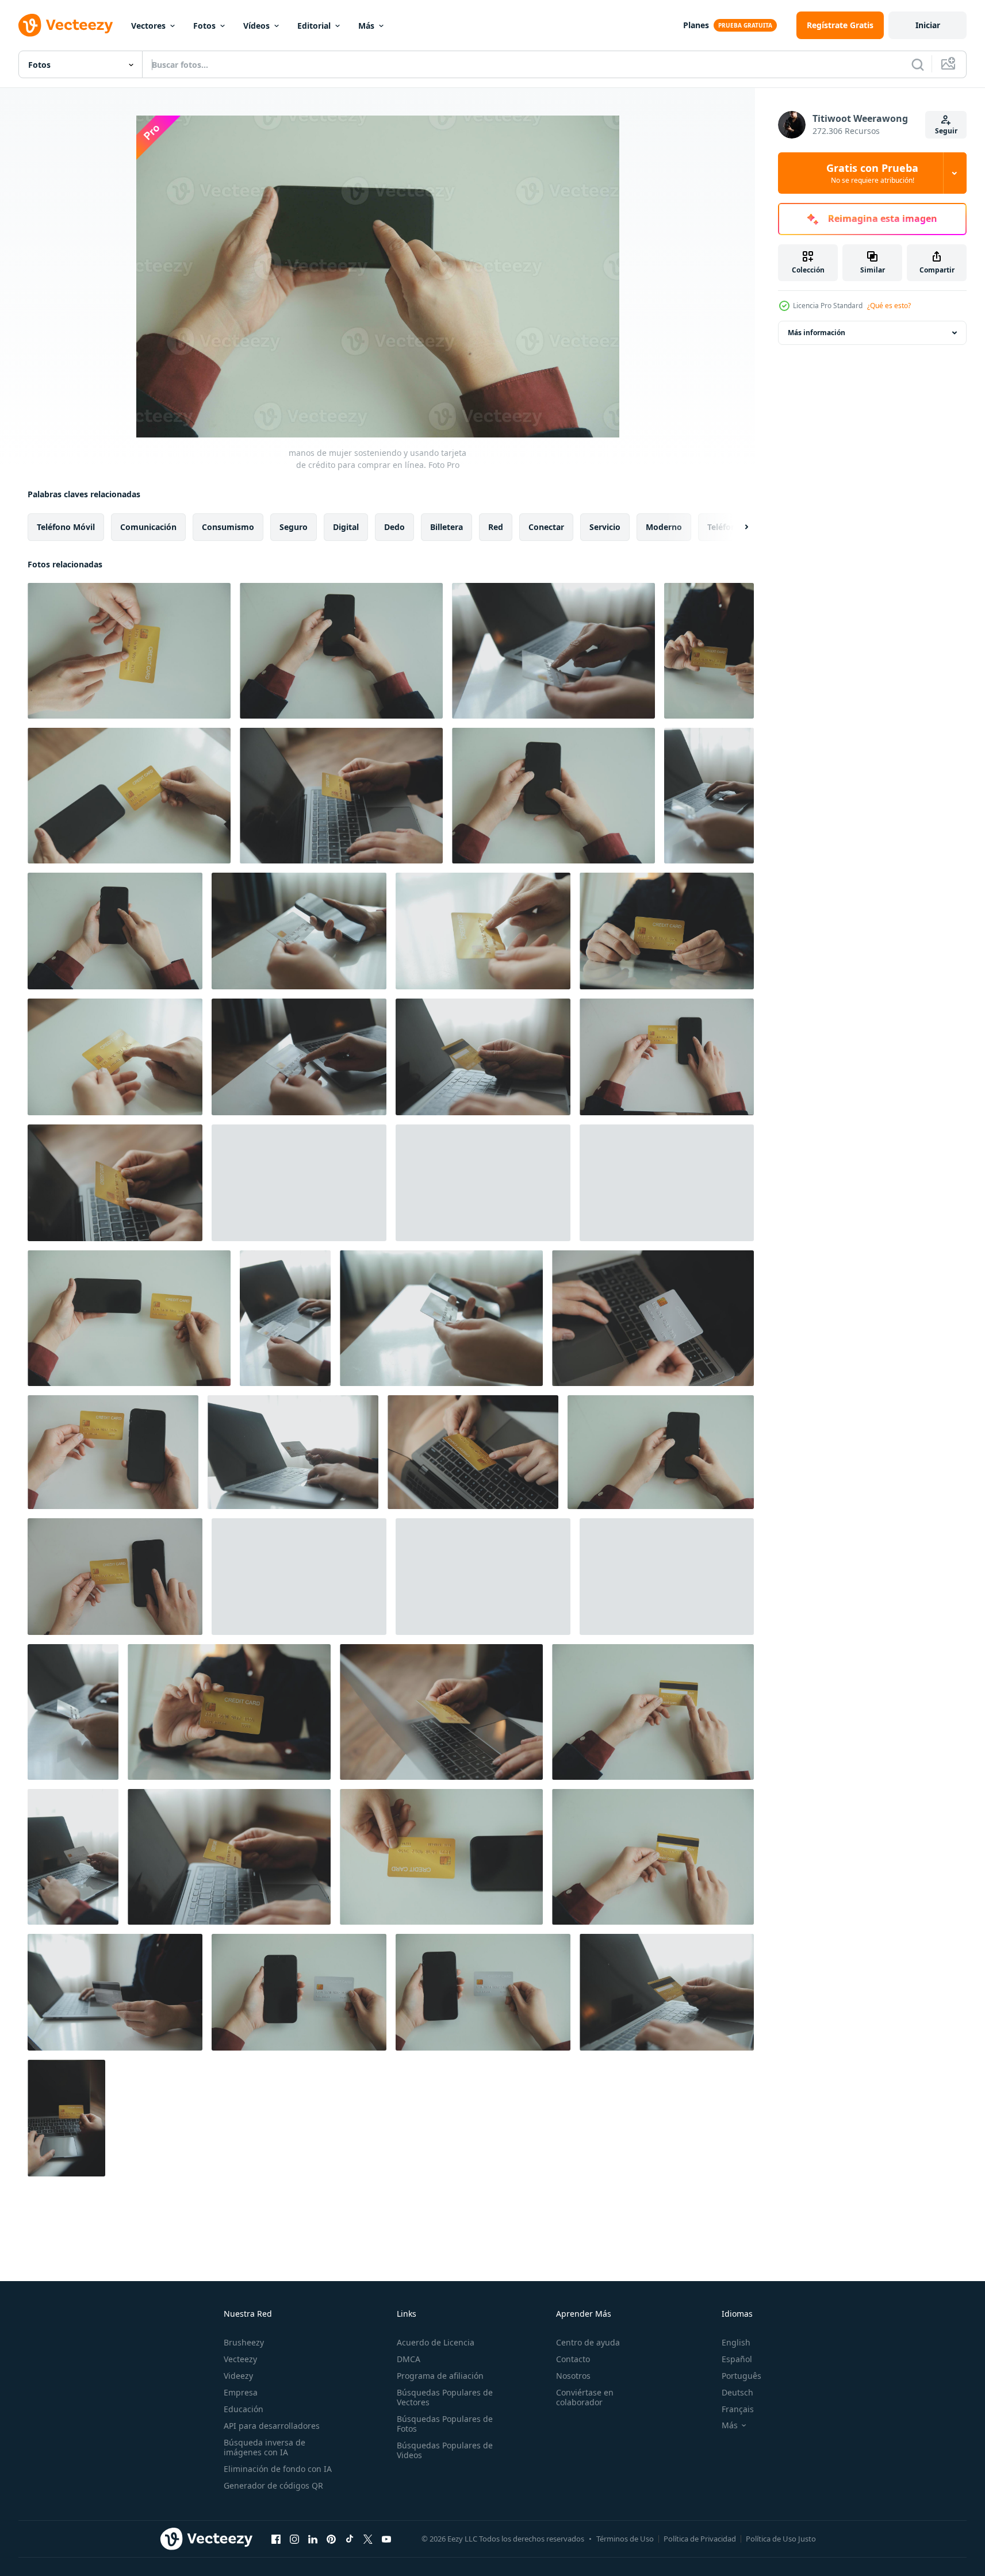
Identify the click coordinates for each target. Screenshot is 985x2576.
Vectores (148, 26)
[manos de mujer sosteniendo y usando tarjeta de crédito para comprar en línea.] (129, 651)
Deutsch (737, 2392)
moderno (664, 527)
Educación (244, 2409)
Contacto (573, 2359)
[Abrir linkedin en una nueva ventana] (313, 2539)
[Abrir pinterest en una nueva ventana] (331, 2539)
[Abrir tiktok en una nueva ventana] (350, 2539)
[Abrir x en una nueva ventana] (368, 2539)
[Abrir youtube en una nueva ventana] (386, 2539)
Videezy (238, 2376)
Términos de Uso (625, 2539)
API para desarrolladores (272, 2426)
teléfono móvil (66, 527)
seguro (294, 527)
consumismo (228, 527)
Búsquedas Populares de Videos (445, 2450)
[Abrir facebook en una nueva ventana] (276, 2539)
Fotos (204, 26)
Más (366, 26)
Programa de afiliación (440, 2376)
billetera (446, 527)
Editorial (314, 26)
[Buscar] (918, 64)
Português (741, 2376)
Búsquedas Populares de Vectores (445, 2397)
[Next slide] (737, 527)
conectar (546, 527)
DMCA (409, 2359)
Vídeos (256, 26)
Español (737, 2359)
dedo (394, 527)
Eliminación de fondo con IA (278, 2469)
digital (346, 527)
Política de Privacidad (700, 2539)
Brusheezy (244, 2342)
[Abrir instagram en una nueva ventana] (294, 2539)
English (736, 2342)
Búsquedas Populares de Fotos (445, 2424)
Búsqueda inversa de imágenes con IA (265, 2447)
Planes (696, 25)
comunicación (148, 527)
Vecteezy (240, 2359)
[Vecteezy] (66, 25)
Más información (817, 333)
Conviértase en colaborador (585, 2397)
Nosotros (573, 2376)
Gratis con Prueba (872, 173)
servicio (605, 527)
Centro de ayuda (588, 2342)
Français (738, 2409)
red (496, 527)
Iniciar (928, 25)
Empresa (241, 2392)
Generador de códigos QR (273, 2485)
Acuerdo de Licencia (436, 2342)
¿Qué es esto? (889, 306)
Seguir (946, 131)
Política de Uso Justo (781, 2539)
